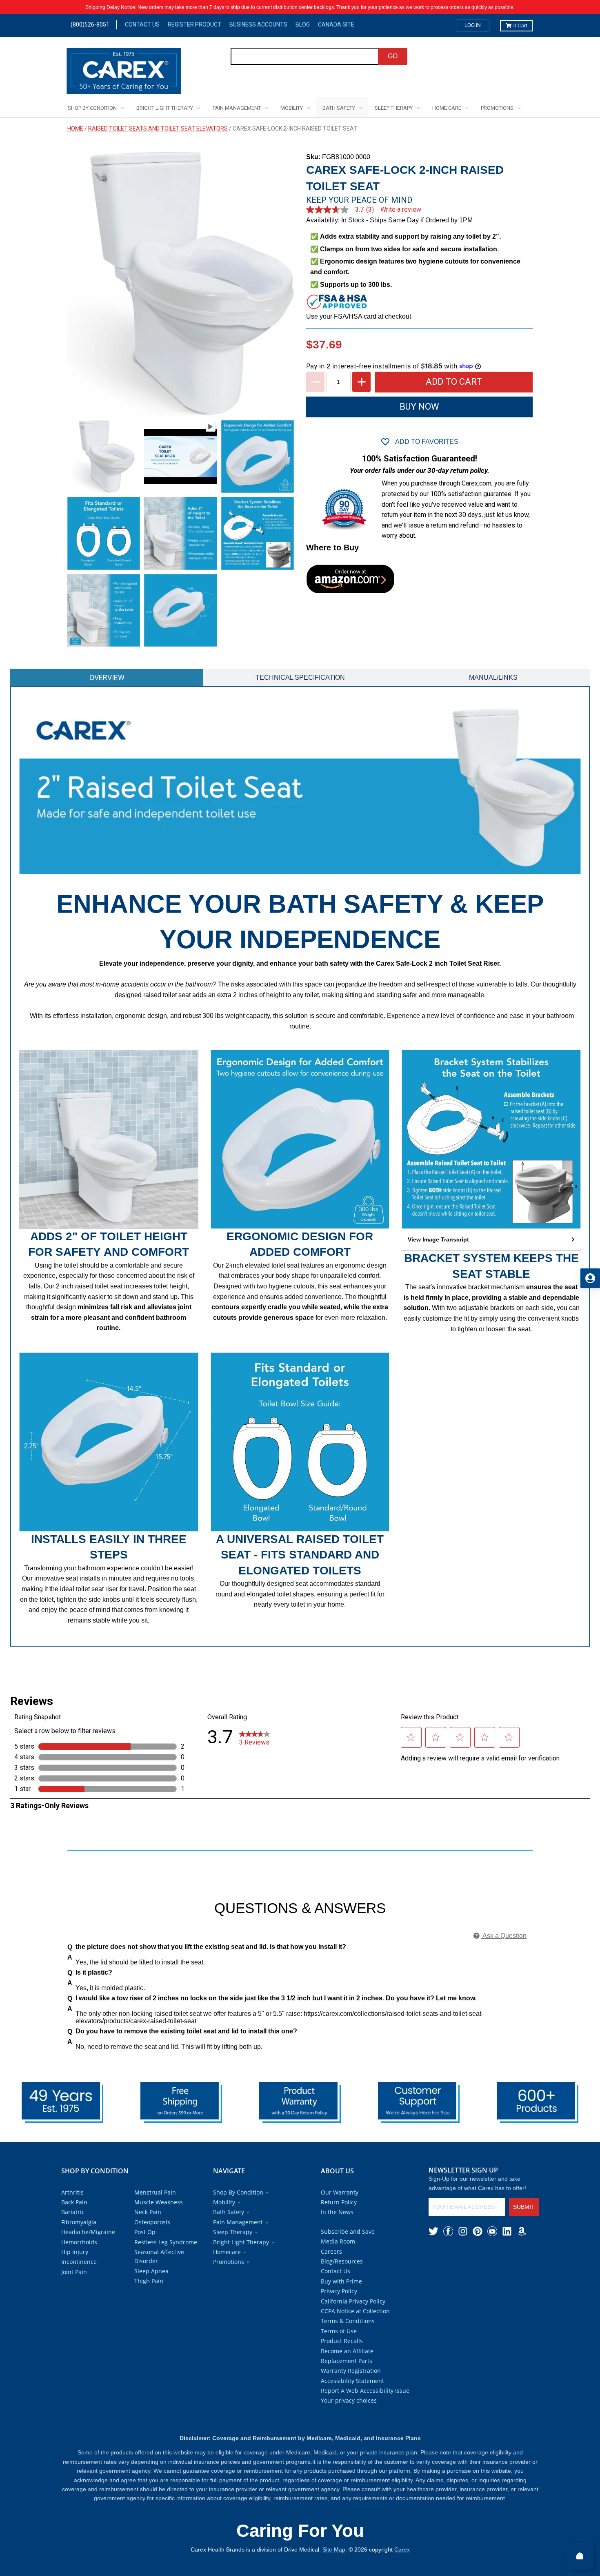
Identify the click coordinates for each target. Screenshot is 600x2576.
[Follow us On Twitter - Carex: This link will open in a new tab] (433, 2231)
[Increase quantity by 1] (361, 382)
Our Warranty (340, 2192)
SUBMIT (524, 2207)
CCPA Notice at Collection (355, 2311)
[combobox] (305, 56)
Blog (303, 24)
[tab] (107, 678)
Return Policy (339, 2202)
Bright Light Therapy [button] (241, 2242)
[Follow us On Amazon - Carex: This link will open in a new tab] (522, 2231)
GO (393, 56)
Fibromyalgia (79, 2222)
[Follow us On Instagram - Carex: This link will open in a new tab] (463, 2231)
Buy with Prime (341, 2281)
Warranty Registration (351, 2371)
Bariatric (73, 2212)
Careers (331, 2251)
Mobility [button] (224, 2202)
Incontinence (79, 2262)
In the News (337, 2212)
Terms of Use (339, 2331)
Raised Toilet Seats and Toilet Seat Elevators (158, 129)
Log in (473, 25)
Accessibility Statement (352, 2381)
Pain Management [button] (238, 2222)
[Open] (580, 2556)
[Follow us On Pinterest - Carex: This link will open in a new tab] (478, 2231)
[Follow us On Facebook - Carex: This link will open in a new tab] (448, 2231)
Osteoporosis (152, 2222)
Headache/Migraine (88, 2232)
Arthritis (72, 2192)
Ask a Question (504, 1936)
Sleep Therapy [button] (233, 2232)
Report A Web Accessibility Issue (365, 2391)
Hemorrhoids (79, 2242)
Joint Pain (74, 2272)
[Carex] (124, 72)
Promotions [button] (229, 2262)
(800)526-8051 (90, 24)
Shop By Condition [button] (238, 2192)
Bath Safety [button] (229, 2212)
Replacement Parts (347, 2361)
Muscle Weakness (159, 2202)
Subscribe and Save (348, 2231)
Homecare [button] (227, 2252)
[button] (491, 1240)
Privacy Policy (339, 2291)
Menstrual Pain (155, 2192)
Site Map (334, 2549)
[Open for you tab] (590, 1278)
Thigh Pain (149, 2281)
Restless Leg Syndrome (166, 2242)
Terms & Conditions (348, 2321)
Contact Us (142, 24)
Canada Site (336, 24)
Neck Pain (148, 2212)
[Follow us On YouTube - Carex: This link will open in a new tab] (492, 2231)
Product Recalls (342, 2341)
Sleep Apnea (151, 2271)
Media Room (338, 2241)
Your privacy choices (349, 2400)
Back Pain (74, 2202)
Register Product (194, 24)
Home (75, 129)
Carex (402, 2549)
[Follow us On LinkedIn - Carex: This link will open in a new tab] (507, 2231)
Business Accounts (258, 24)
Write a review (401, 210)
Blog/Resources (342, 2261)
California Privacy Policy (353, 2301)
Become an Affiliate (347, 2351)
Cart (520, 26)
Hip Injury (75, 2252)
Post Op (145, 2232)
